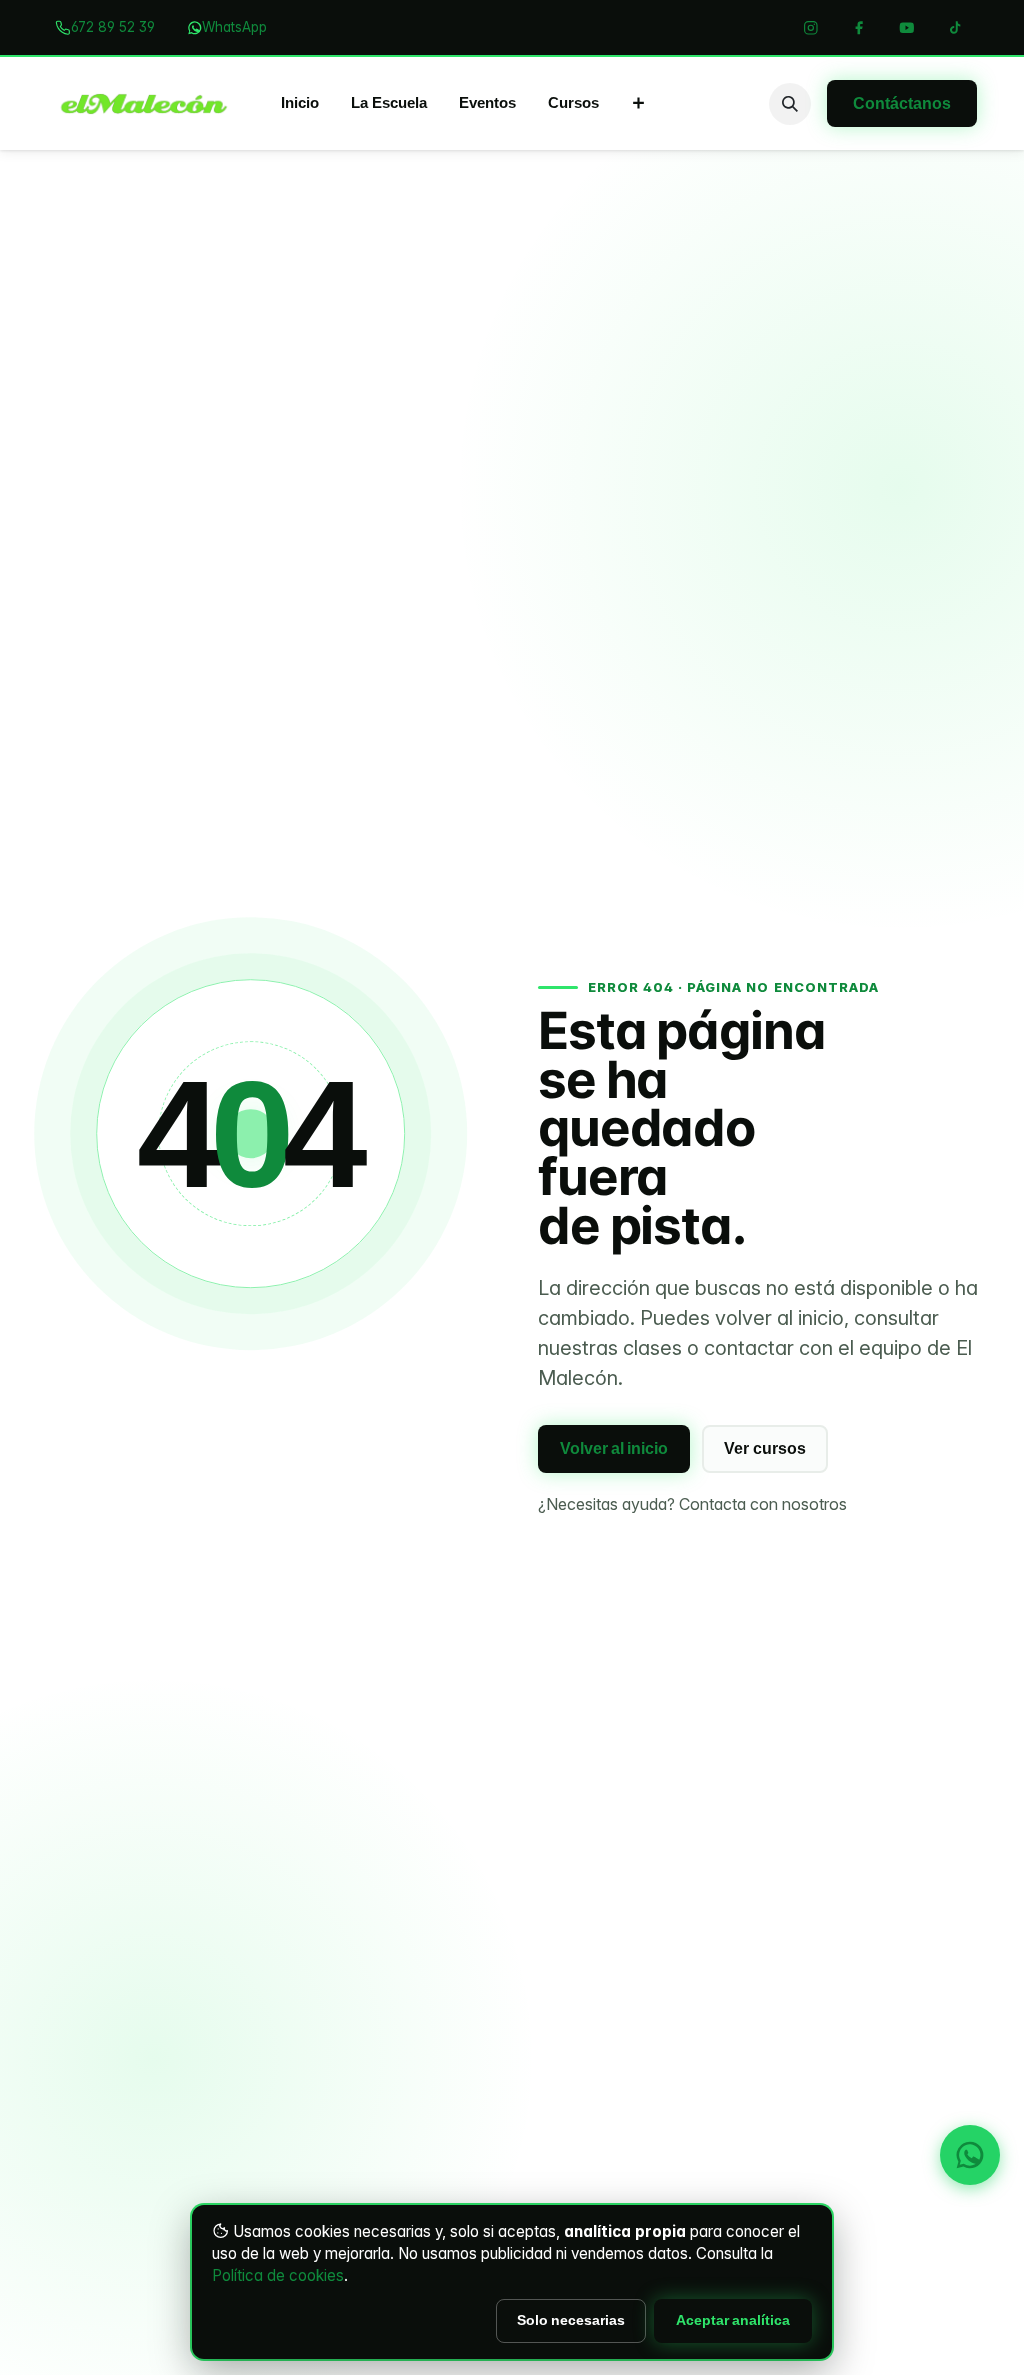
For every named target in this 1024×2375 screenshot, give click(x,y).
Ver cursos (765, 1448)
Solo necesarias (571, 2320)
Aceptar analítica (733, 2320)
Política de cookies (278, 2275)
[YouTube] (907, 28)
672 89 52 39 (113, 27)
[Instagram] (811, 28)
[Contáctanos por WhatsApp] (970, 2155)
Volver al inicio (614, 1448)
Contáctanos (902, 103)
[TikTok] (955, 28)
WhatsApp (234, 27)
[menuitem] (300, 104)
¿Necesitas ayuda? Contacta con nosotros (692, 1504)
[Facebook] (859, 28)
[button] (790, 104)
